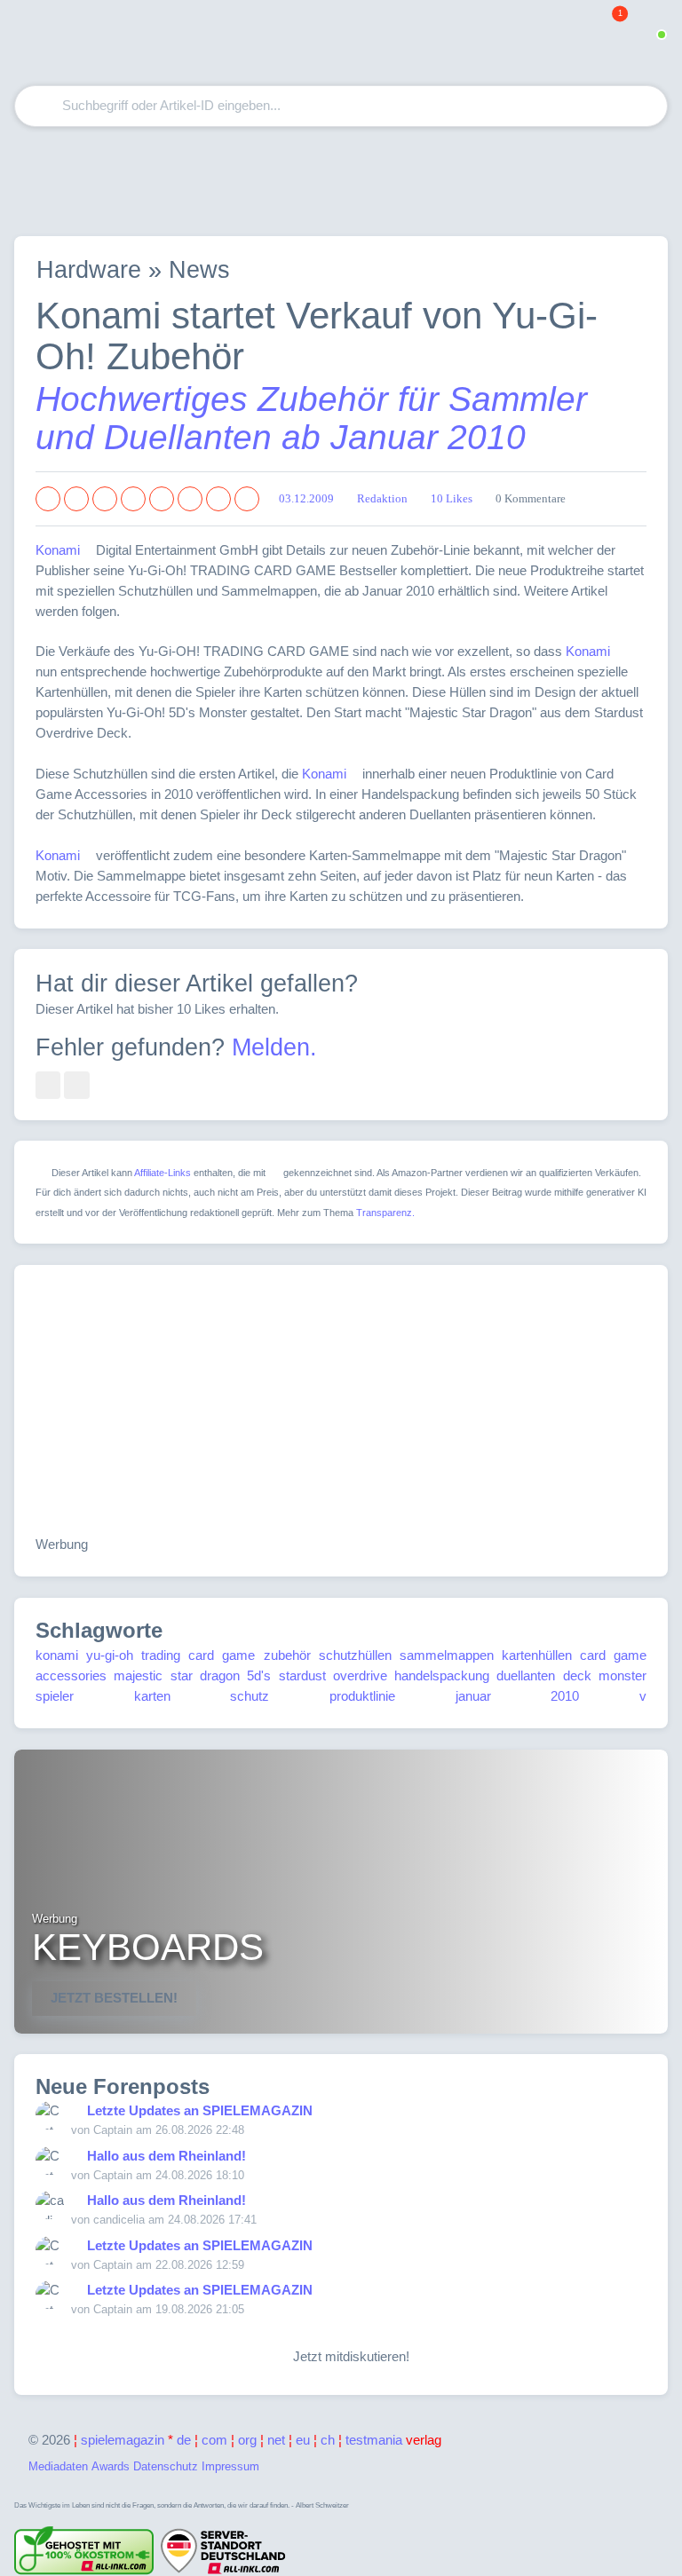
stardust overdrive (333, 1675)
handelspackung (442, 1675)
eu (303, 2440)
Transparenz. (385, 1213)
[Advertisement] (341, 181)
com (214, 2440)
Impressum (230, 2466)
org (247, 2440)
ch (328, 2440)
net (276, 2440)
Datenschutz (166, 2466)
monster (623, 1675)
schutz (250, 1696)
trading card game (198, 1655)
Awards (111, 2466)
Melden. (274, 1047)
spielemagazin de (136, 2440)
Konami (58, 550)
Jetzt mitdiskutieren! (348, 2356)
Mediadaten (58, 2466)
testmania (393, 2440)
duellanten (526, 1675)
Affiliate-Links (163, 1173)
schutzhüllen (355, 1655)
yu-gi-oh (110, 1655)
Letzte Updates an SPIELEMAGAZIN (200, 2110)
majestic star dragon (177, 1675)
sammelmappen (447, 1655)
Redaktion (382, 499)
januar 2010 (518, 1696)
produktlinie (362, 1696)
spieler (55, 1696)
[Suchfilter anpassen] (583, 106)
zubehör (287, 1655)
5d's (259, 1675)
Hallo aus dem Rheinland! (167, 2156)
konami (57, 1655)
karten (152, 1696)
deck (577, 1675)
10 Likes (452, 499)
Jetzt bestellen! (114, 1998)
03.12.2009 (306, 499)
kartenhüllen (537, 1655)
